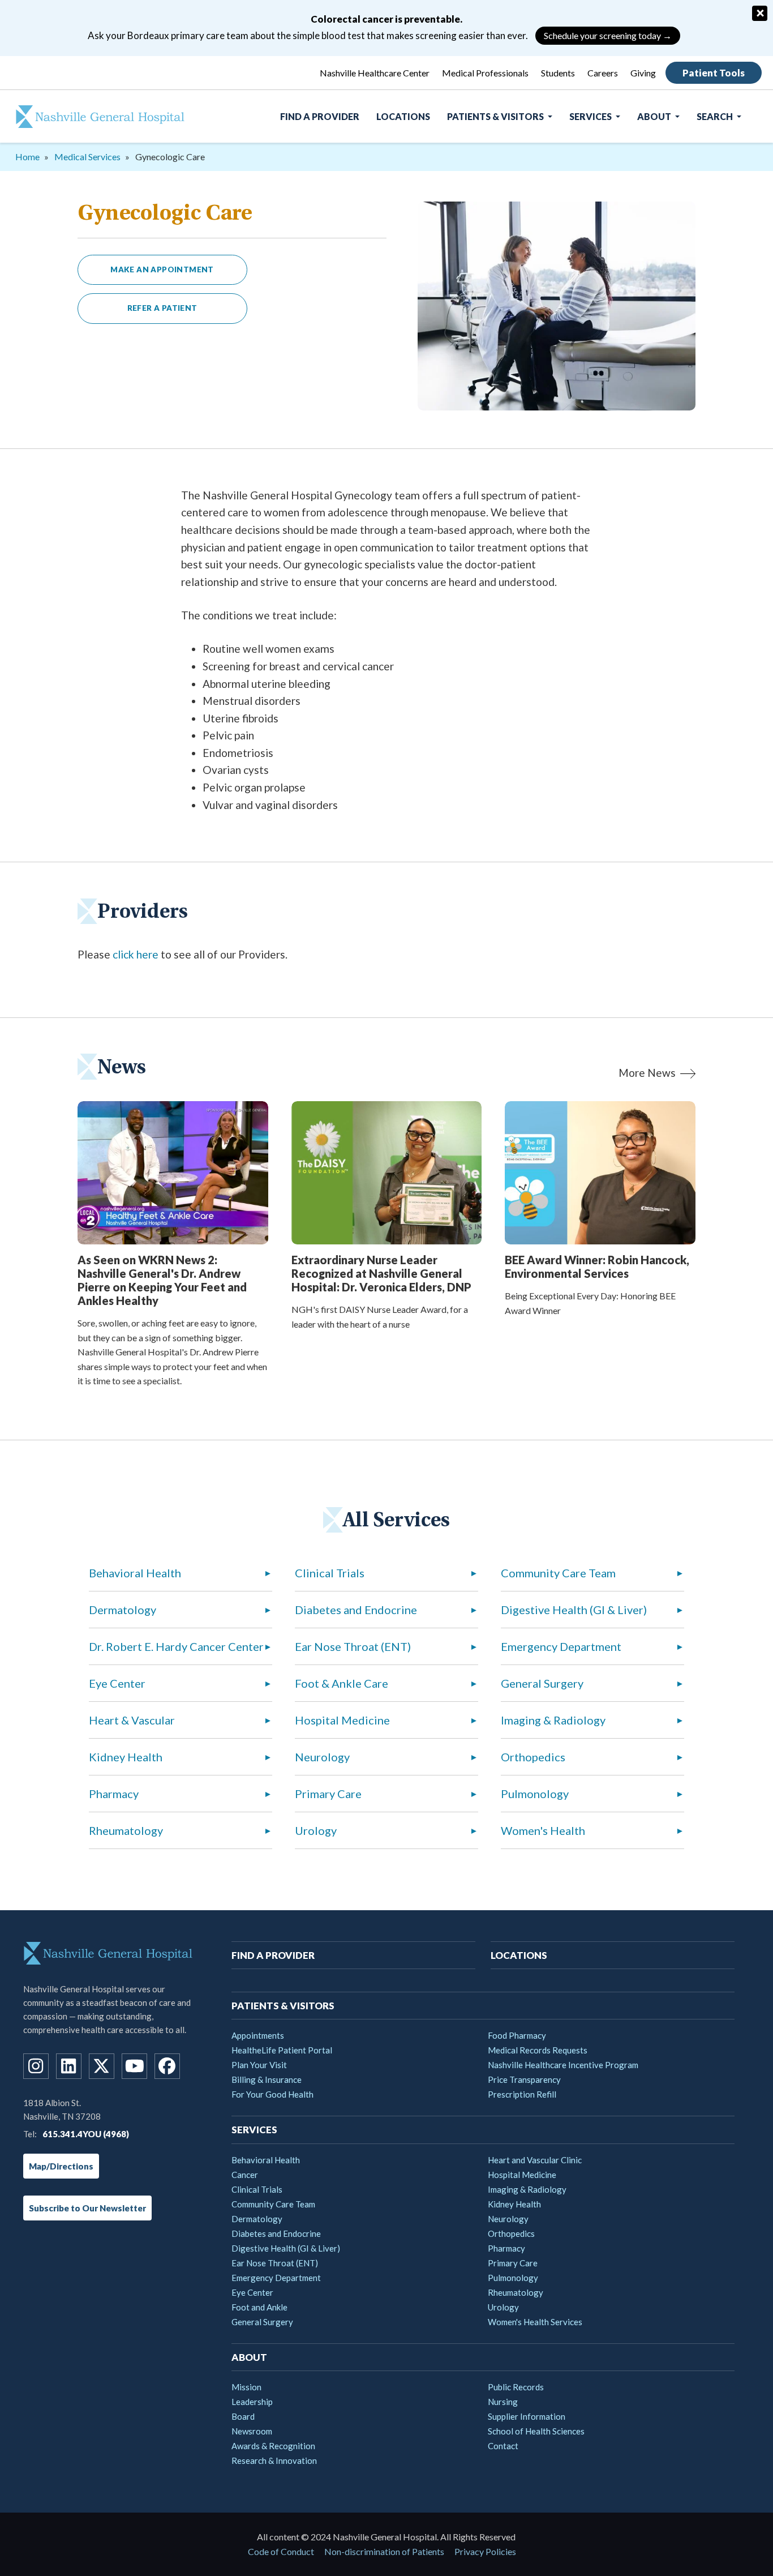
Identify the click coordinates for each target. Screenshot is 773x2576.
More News (647, 1073)
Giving (643, 73)
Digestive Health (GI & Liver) (574, 1610)
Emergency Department (561, 1646)
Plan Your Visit (259, 2065)
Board (243, 2416)
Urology (316, 1830)
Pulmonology (535, 1794)
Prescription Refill (522, 2094)
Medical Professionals (485, 73)
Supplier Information (527, 2416)
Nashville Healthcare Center (375, 73)
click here (136, 954)
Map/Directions (61, 2166)
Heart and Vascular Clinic (535, 2160)
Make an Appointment (162, 269)
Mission (246, 2387)
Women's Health (543, 1830)
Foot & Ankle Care (342, 1683)
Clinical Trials (330, 1573)
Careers (603, 73)
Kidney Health (126, 1757)
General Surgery (542, 1683)
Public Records (516, 2387)
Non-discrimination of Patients (384, 2551)
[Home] (93, 117)
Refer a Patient (162, 308)
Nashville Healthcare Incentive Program (563, 2065)
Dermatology (123, 1610)
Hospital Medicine (342, 1720)
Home (27, 157)
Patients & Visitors (496, 116)
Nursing (503, 2402)
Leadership (252, 2402)
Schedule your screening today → (608, 35)
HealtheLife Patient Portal (282, 2050)
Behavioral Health (135, 1573)
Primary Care (328, 1794)
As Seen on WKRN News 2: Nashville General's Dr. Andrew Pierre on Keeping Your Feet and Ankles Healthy (162, 1280)
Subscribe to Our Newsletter (87, 2208)
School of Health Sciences (536, 2431)
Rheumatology (126, 1830)
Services (591, 116)
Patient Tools (714, 73)
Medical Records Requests (538, 2050)
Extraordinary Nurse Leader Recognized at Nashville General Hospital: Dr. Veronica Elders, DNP (381, 1273)
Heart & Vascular (132, 1720)
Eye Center (117, 1683)
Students (558, 73)
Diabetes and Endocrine (356, 1610)
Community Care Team (558, 1573)
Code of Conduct (281, 2551)
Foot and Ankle (259, 2307)
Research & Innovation (274, 2461)
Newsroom (252, 2431)
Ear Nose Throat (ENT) (353, 1646)
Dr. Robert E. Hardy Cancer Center (176, 1646)
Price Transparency (524, 2079)
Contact (503, 2446)
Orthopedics (533, 1757)
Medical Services (87, 157)
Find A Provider (320, 116)
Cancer (245, 2175)
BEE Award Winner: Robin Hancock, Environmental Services (597, 1266)
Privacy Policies (485, 2551)
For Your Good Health (272, 2094)
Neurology (322, 1757)
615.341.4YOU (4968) (86, 2134)
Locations (403, 116)
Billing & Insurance (267, 2079)
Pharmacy (114, 1794)
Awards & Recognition (273, 2446)
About (655, 116)
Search (716, 116)
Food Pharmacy (517, 2035)
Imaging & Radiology (553, 1720)
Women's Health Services (535, 2322)
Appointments (258, 2035)
